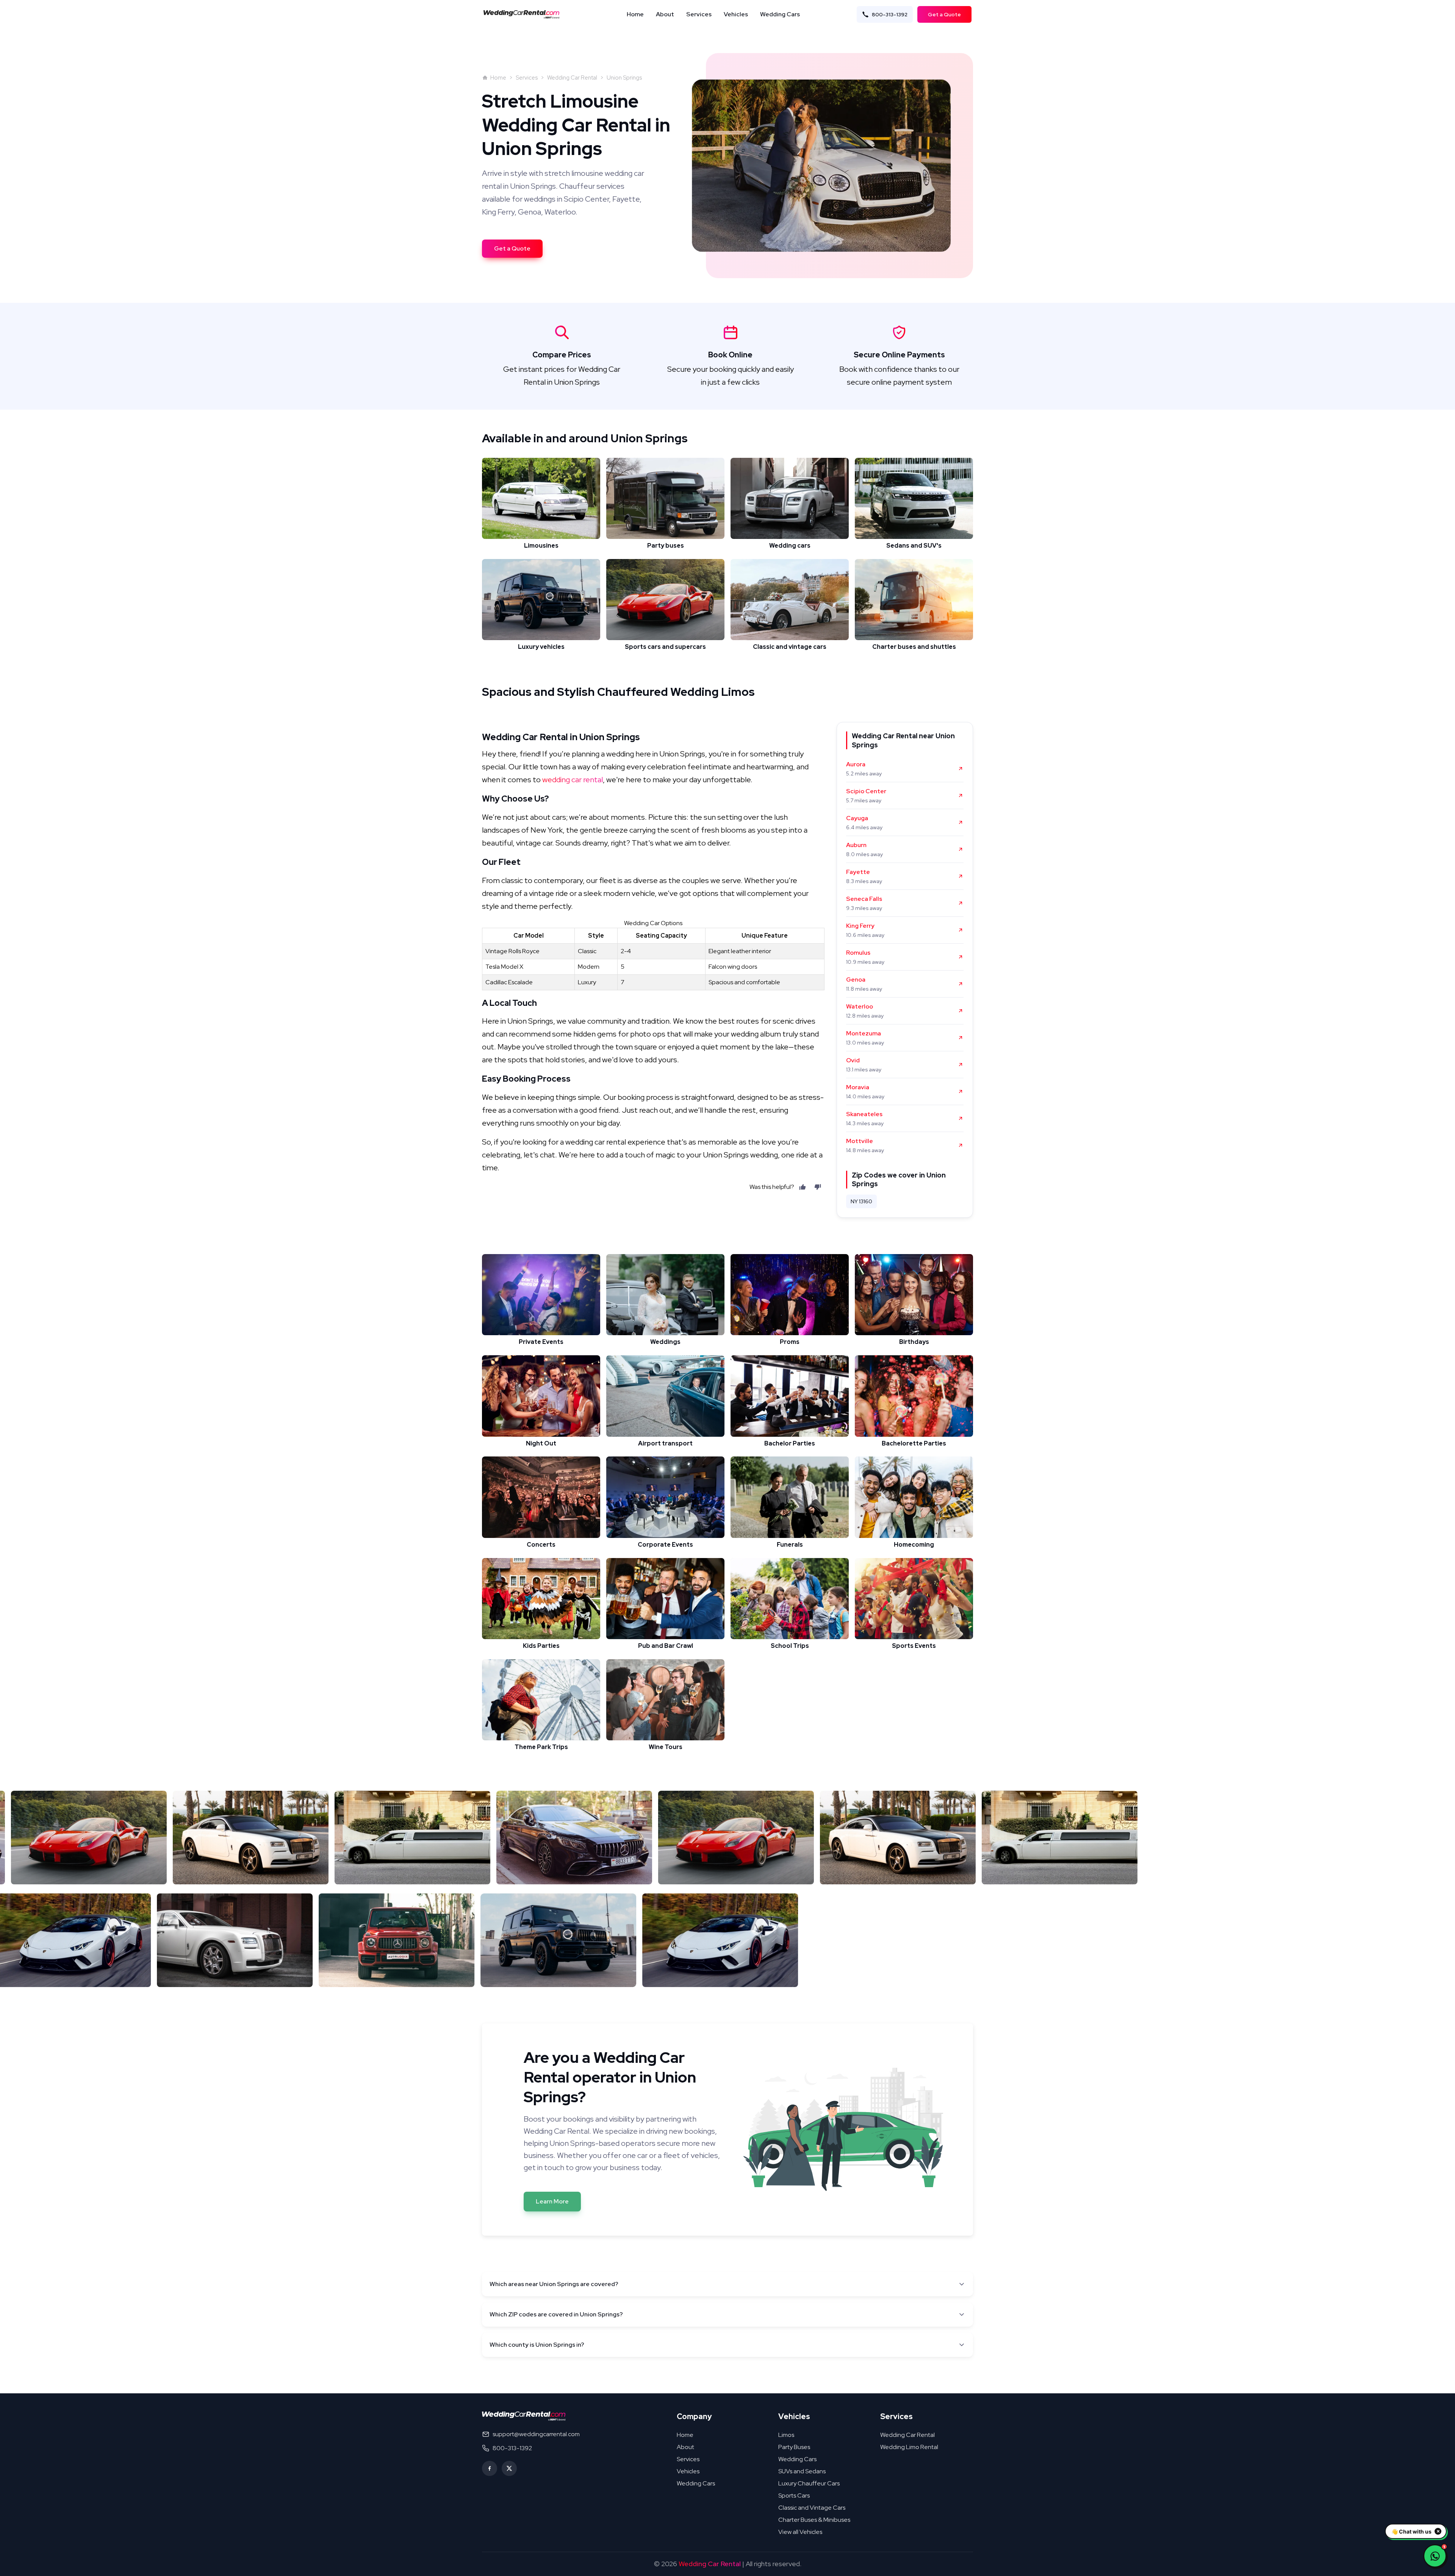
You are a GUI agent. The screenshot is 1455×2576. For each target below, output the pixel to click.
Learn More (552, 2201)
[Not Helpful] (818, 1187)
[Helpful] (803, 1187)
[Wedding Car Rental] (524, 2416)
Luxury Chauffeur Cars (809, 2483)
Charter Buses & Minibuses (814, 2520)
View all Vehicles (800, 2532)
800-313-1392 (890, 14)
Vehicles (736, 14)
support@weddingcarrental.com (536, 2434)
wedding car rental (573, 780)
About (665, 14)
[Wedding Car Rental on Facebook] (490, 2468)
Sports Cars (794, 2495)
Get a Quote (944, 14)
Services (699, 14)
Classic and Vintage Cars (812, 2508)
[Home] (524, 14)
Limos (786, 2435)
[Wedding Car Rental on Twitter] (509, 2468)
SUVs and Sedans (802, 2471)
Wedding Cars (780, 14)
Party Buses (794, 2447)
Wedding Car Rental (572, 78)
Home (635, 14)
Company (694, 2416)
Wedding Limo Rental (909, 2447)
